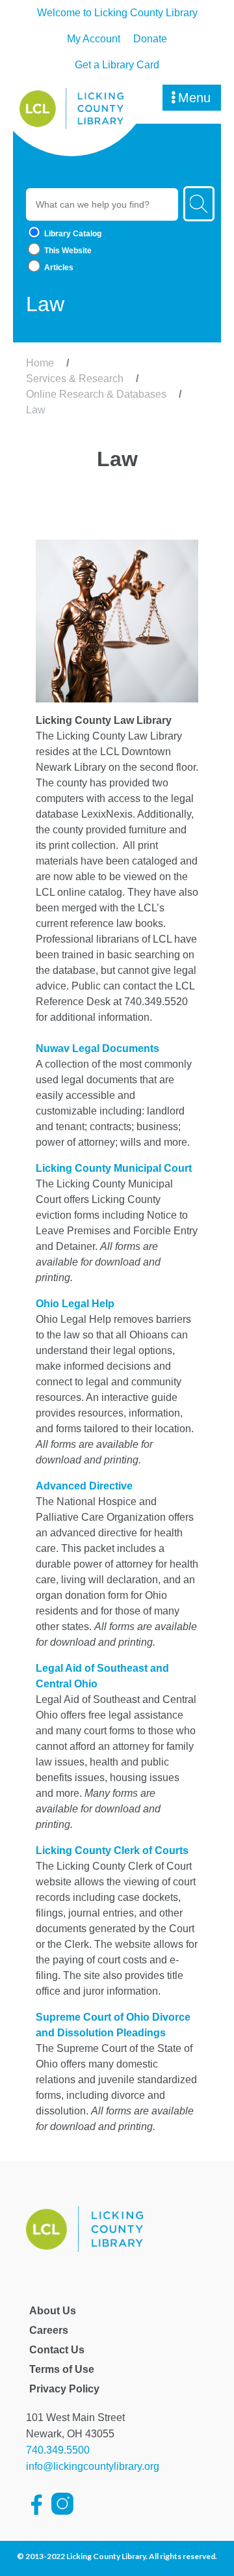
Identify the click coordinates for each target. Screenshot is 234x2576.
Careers (49, 2330)
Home (40, 363)
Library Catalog (72, 234)
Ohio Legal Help (75, 1304)
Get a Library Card (117, 65)
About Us (53, 2311)
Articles (58, 268)
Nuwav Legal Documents (97, 1048)
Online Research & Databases (96, 394)
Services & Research (75, 379)
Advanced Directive (84, 1486)
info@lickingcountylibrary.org (93, 2466)
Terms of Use (62, 2369)
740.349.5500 (58, 2450)
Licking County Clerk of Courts (112, 1850)
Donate (150, 39)
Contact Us (57, 2350)
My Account (94, 39)
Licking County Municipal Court (114, 1168)
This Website (67, 251)
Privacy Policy (64, 2389)
